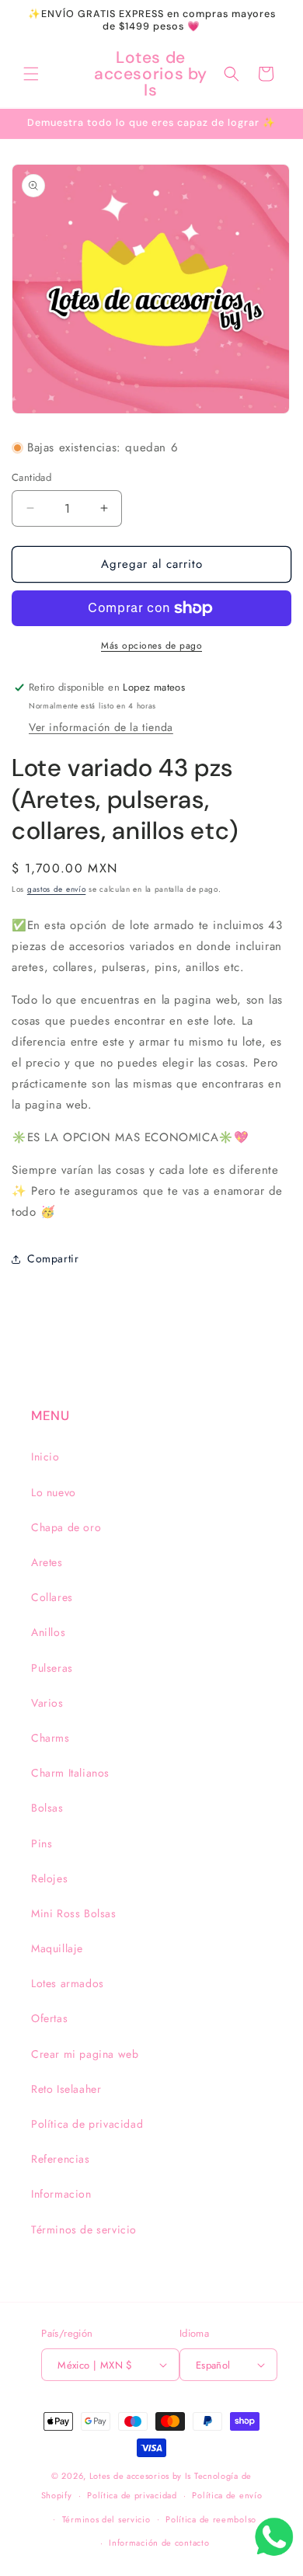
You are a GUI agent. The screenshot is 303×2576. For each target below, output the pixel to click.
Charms (50, 1738)
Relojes (49, 1878)
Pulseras (52, 1668)
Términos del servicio (106, 2519)
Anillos (48, 1632)
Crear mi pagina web (85, 2054)
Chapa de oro (66, 1527)
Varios (47, 1703)
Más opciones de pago (151, 646)
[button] (31, 74)
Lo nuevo (54, 1492)
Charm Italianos (70, 1773)
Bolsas (47, 1808)
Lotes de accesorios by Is (141, 2476)
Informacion (61, 2194)
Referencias (61, 2159)
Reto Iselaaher (66, 2089)
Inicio (45, 1457)
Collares (52, 1597)
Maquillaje (57, 1948)
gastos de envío (57, 889)
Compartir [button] (53, 1258)
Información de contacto (159, 2543)
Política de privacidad (87, 2124)
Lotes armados (68, 1983)
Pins (42, 1843)
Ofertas (49, 2018)
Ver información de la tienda (101, 727)
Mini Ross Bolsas (74, 1913)
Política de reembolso (211, 2519)
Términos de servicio (84, 2230)
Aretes (47, 1562)
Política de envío (227, 2495)
